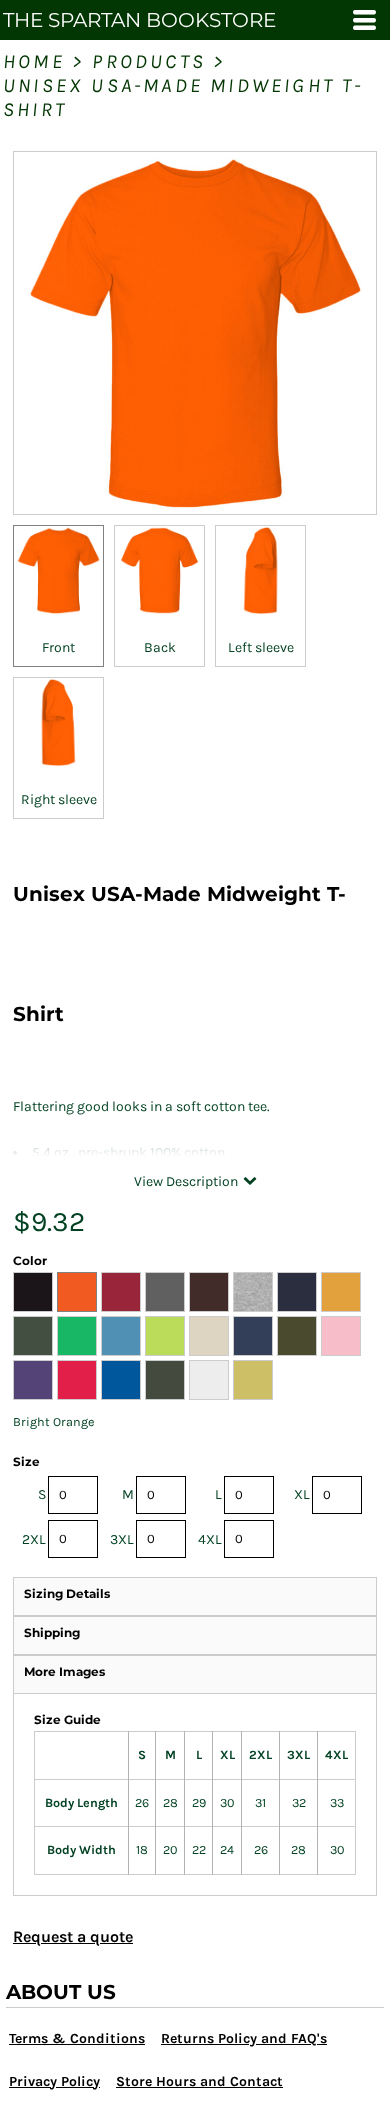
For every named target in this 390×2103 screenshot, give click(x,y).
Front (58, 647)
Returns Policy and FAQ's (244, 2038)
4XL (210, 1539)
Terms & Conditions (77, 2038)
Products (149, 61)
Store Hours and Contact (199, 2081)
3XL (122, 1539)
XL (302, 1494)
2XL (34, 1539)
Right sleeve (59, 799)
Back (160, 647)
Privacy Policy (54, 2081)
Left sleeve (261, 647)
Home (34, 61)
